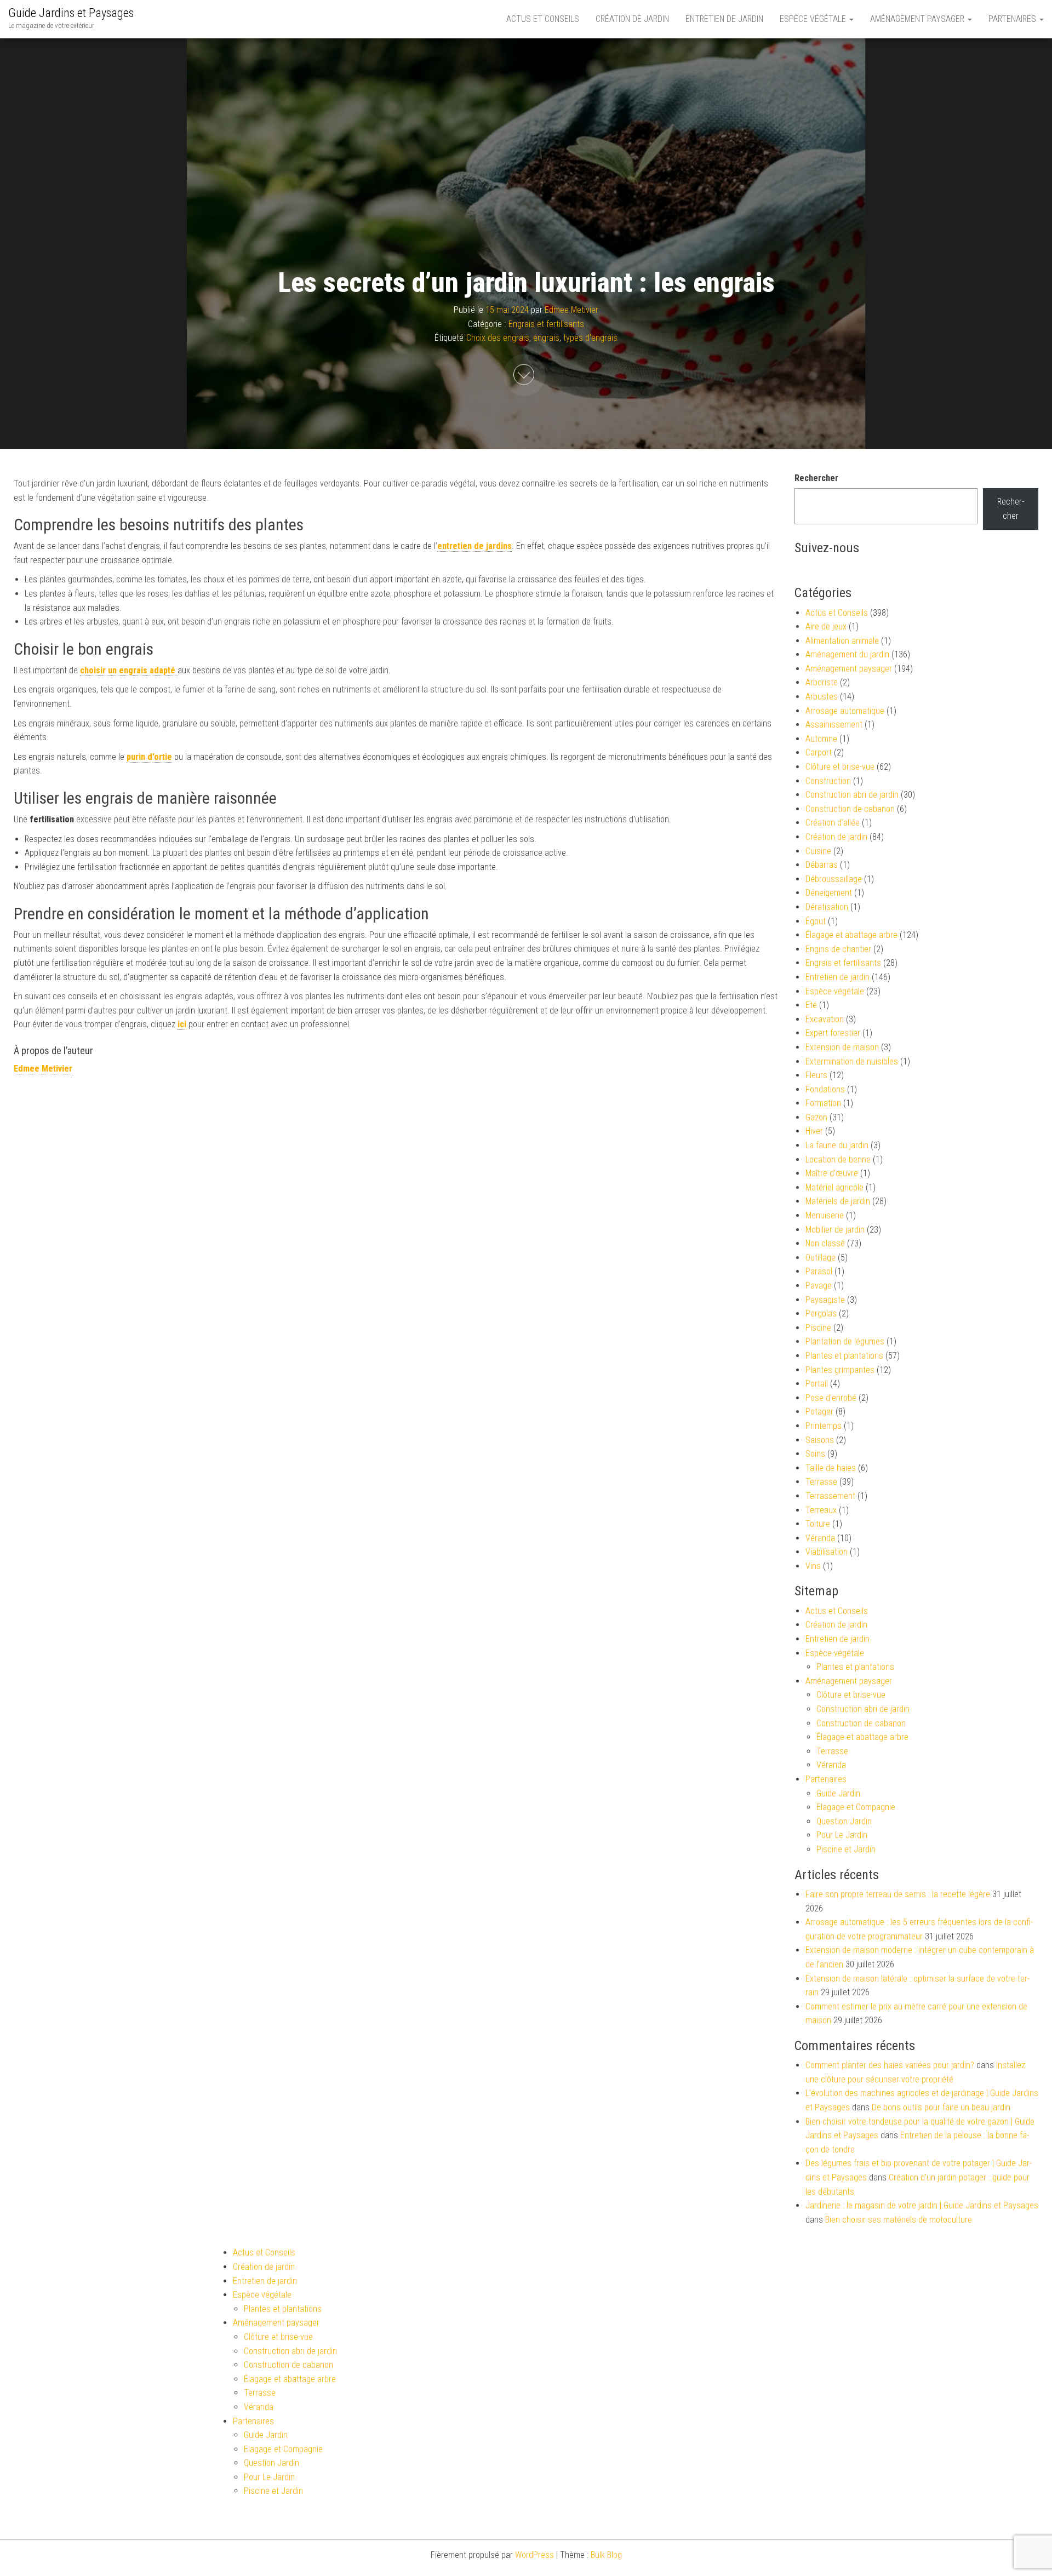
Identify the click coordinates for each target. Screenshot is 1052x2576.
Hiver (814, 1131)
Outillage (821, 1258)
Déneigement (829, 893)
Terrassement (830, 1496)
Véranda (820, 1538)
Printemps (824, 1426)
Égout (816, 921)
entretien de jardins (474, 546)
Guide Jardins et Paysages (71, 13)
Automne (821, 739)
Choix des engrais (498, 338)
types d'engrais (590, 338)
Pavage (819, 1286)
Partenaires (1013, 19)
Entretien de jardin (724, 19)
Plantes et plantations (844, 1356)
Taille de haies (831, 1468)
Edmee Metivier (571, 310)
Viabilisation (827, 1552)
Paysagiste (825, 1300)
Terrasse (821, 1482)
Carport (819, 752)
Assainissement (834, 725)
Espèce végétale (814, 19)
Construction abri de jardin (852, 795)
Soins (815, 1454)
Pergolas (821, 1313)
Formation (823, 1103)
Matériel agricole (834, 1187)
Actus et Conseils (543, 19)
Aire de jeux (826, 626)
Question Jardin (844, 1821)
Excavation (825, 1019)
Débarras (822, 865)
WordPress (534, 2555)
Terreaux (821, 1510)
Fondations (825, 1089)
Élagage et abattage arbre (851, 935)
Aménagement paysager (918, 19)
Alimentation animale (842, 641)
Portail (817, 1384)
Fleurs (816, 1075)
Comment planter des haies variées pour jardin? (890, 2065)
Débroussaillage (834, 879)
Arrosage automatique (845, 711)
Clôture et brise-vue (840, 767)
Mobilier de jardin (835, 1230)
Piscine (818, 1328)
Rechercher (816, 478)
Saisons (820, 1440)
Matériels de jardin (838, 1201)
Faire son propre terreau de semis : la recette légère (898, 1894)
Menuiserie (825, 1215)
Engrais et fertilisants (546, 324)
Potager (819, 1412)
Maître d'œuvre (832, 1173)
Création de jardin (632, 19)
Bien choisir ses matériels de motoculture (899, 2220)
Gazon (816, 1117)
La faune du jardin (837, 1145)
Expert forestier (833, 1033)
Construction (828, 781)
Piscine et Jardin (846, 1849)
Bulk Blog (606, 2555)
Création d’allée (833, 823)
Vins (813, 1566)
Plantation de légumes (845, 1341)
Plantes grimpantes (840, 1370)
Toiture (818, 1524)
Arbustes (822, 697)
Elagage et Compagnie (856, 1807)
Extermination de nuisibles (852, 1061)
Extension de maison (842, 1047)
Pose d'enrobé (831, 1398)
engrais (546, 338)
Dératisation (827, 907)
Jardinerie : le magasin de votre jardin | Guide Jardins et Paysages (922, 2205)
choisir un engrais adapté (129, 670)
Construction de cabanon (850, 809)
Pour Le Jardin (842, 1835)
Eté (811, 1005)
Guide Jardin (838, 1793)
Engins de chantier (838, 949)
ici (182, 1024)
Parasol (819, 1271)
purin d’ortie (149, 757)
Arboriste (822, 682)
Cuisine (818, 851)
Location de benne (838, 1160)
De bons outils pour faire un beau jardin (941, 2107)
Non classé (825, 1243)
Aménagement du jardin (847, 654)
